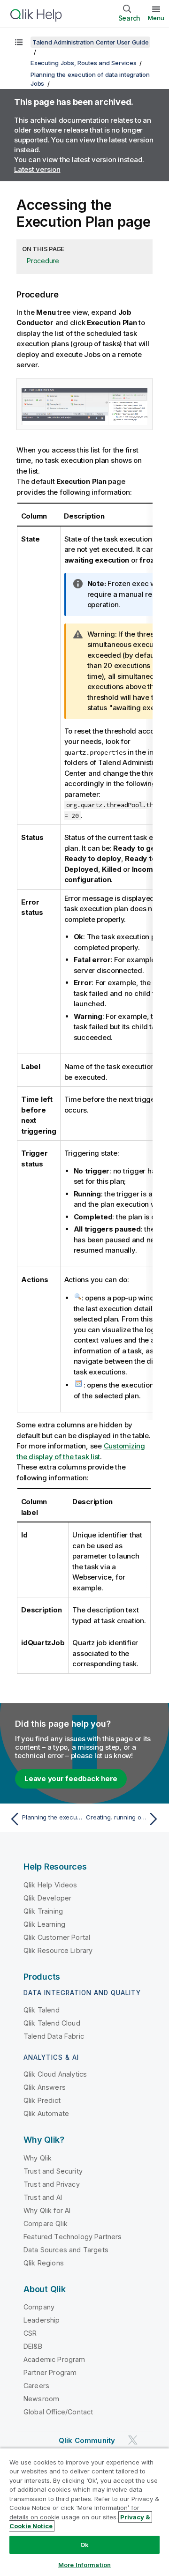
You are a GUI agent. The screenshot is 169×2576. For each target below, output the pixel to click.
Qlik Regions (44, 2263)
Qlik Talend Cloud (52, 2023)
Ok (84, 2545)
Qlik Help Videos (50, 1885)
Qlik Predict (42, 2100)
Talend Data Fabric (54, 2036)
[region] (84, 2512)
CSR (30, 2333)
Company (39, 2307)
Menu (156, 18)
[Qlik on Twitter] (133, 2440)
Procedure (43, 261)
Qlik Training (43, 1911)
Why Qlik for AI (47, 2210)
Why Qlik (38, 2158)
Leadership (42, 2320)
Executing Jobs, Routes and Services (83, 63)
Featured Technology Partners (73, 2237)
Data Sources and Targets (66, 2250)
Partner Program (50, 2372)
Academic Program (54, 2359)
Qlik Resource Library (58, 1950)
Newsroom (41, 2399)
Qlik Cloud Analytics (55, 2074)
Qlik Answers (45, 2087)
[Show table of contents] (19, 42)
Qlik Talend (42, 2010)
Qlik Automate (46, 2113)
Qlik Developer (47, 1898)
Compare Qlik (46, 2223)
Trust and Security (53, 2171)
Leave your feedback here (71, 1778)
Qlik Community (87, 2440)
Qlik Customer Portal (57, 1937)
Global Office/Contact (58, 2412)
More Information (84, 2565)
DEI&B (33, 2346)
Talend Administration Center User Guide (90, 42)
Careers (36, 2386)
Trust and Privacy (52, 2184)
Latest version (37, 169)
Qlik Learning (44, 1924)
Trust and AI (43, 2197)
